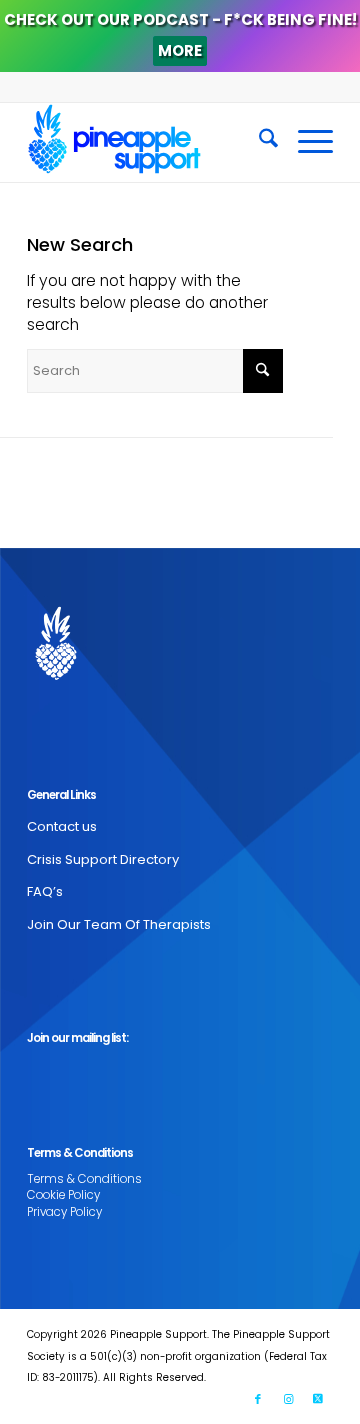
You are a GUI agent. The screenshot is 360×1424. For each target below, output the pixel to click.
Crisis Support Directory (103, 859)
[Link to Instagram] (288, 1399)
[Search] (258, 142)
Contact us (62, 826)
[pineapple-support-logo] (149, 142)
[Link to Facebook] (258, 1399)
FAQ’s (45, 891)
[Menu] (305, 142)
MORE (180, 50)
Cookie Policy (63, 1195)
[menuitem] (258, 142)
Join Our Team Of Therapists (119, 924)
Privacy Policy (64, 1212)
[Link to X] (318, 1399)
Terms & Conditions (84, 1179)
